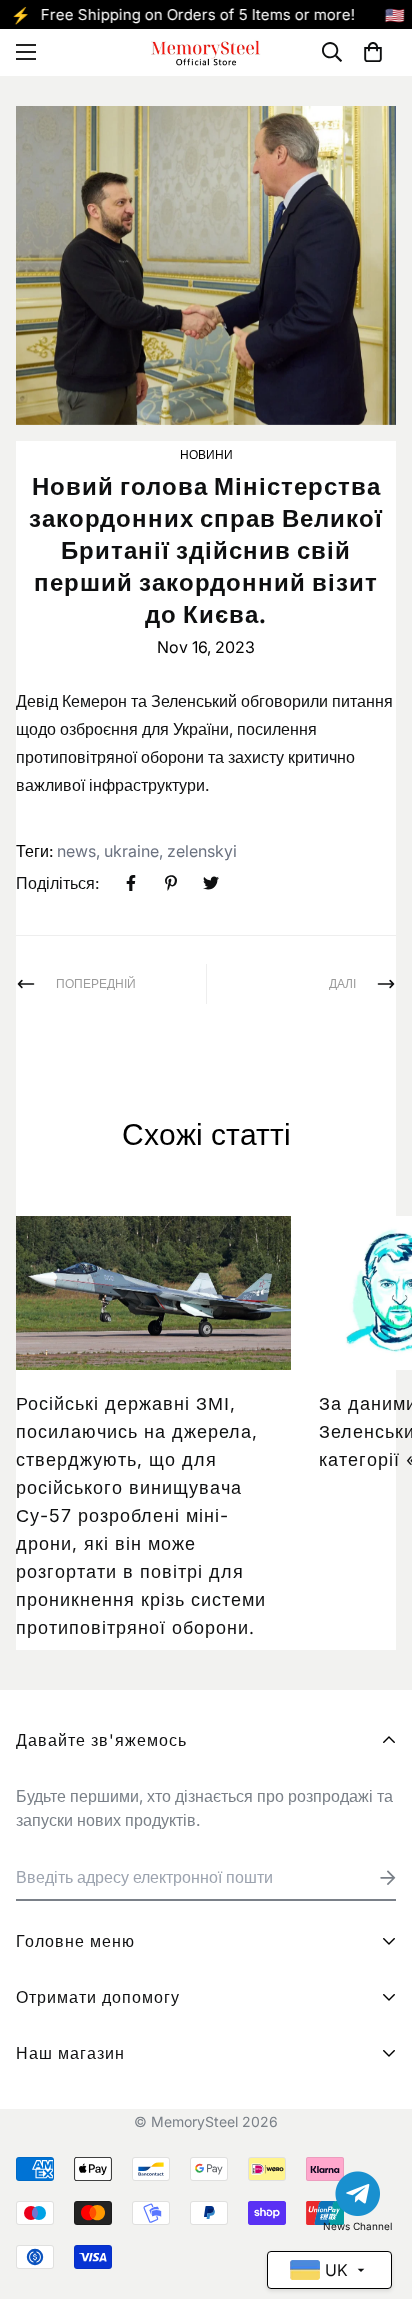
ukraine (131, 851)
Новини (206, 454)
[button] (373, 52)
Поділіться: (57, 883)
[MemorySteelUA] (206, 52)
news (76, 851)
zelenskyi (202, 851)
